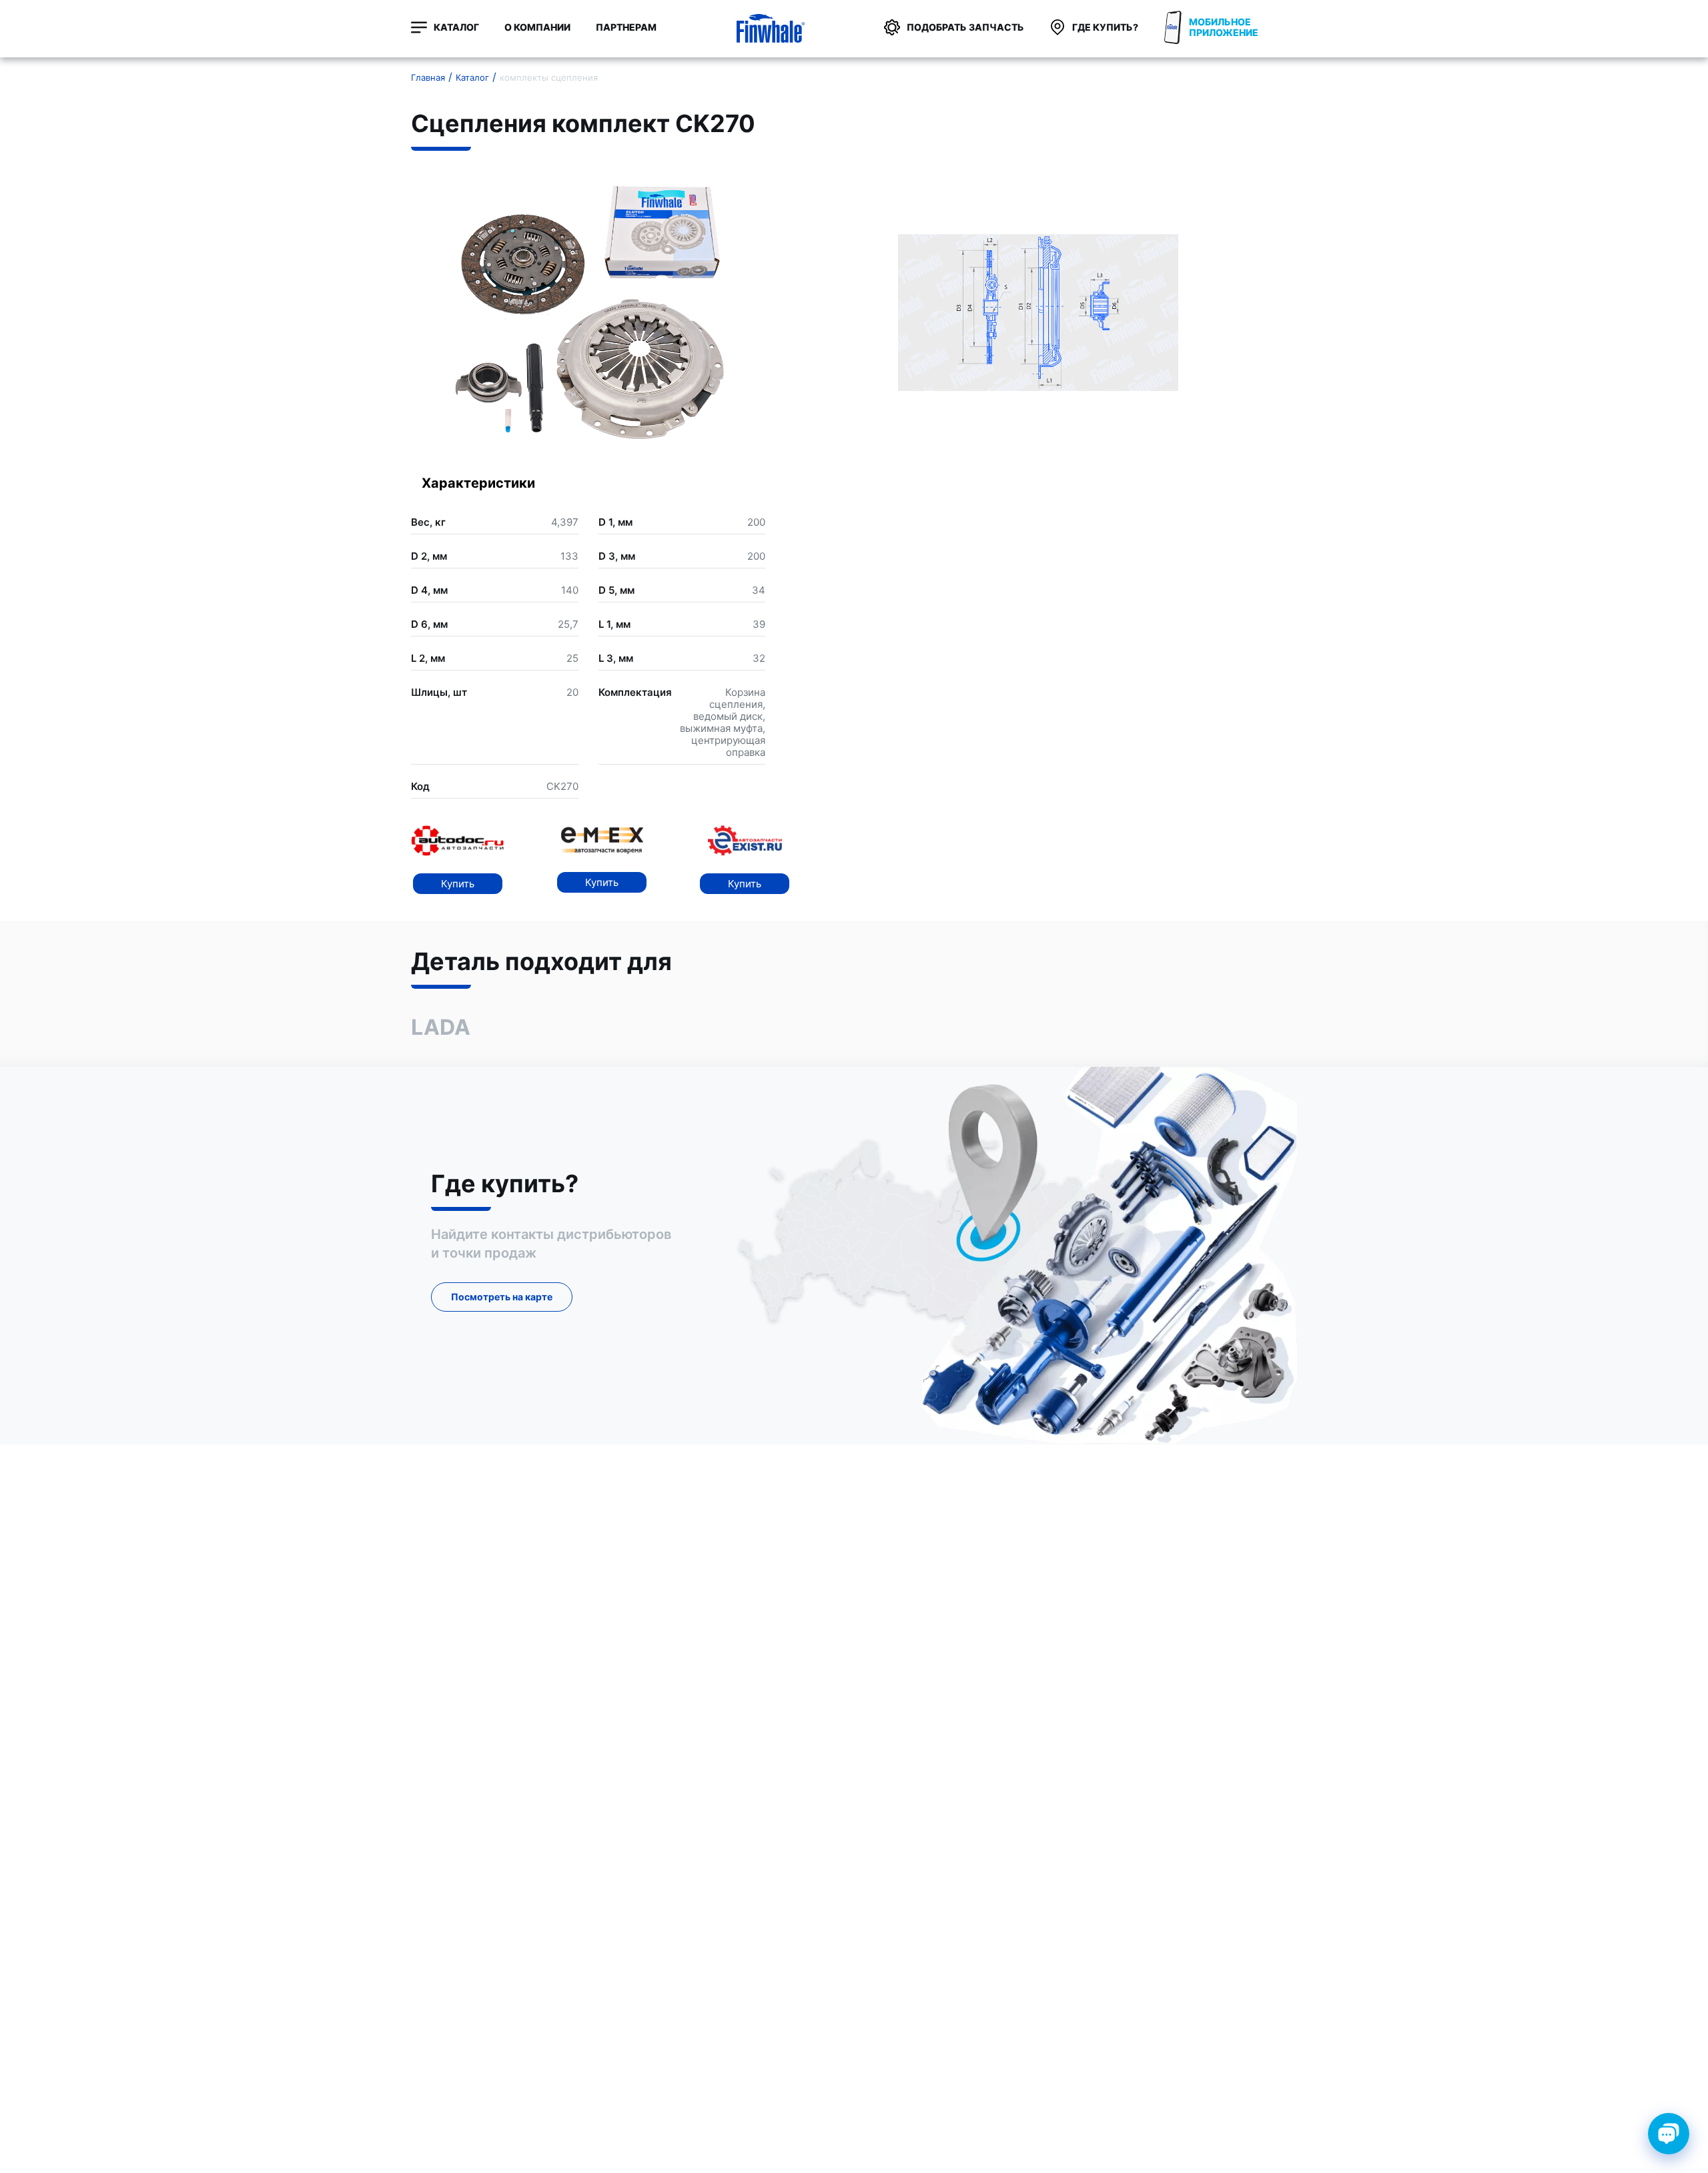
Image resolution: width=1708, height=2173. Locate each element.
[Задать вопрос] (1669, 2134)
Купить (458, 884)
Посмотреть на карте (502, 1297)
